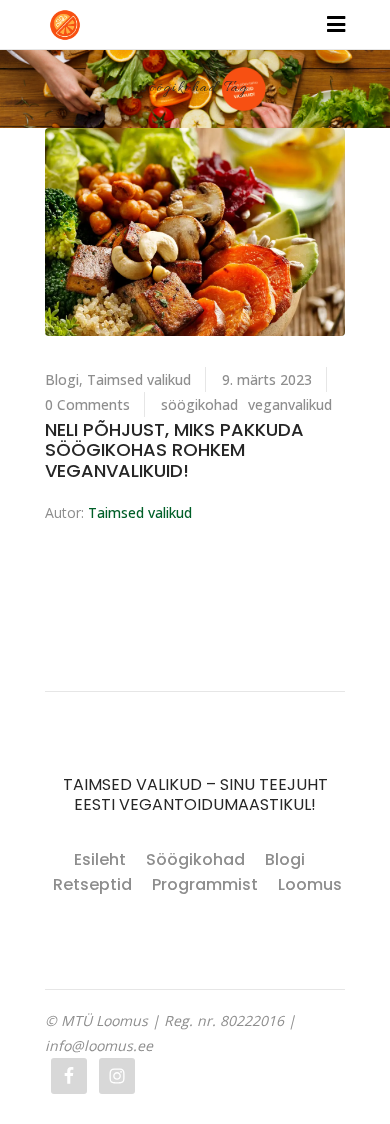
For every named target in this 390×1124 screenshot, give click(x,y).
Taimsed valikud (139, 379)
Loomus (310, 884)
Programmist (205, 884)
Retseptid (92, 884)
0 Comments (87, 404)
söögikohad (199, 404)
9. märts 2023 (267, 379)
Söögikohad (195, 859)
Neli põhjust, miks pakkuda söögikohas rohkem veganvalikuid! (174, 450)
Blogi (62, 379)
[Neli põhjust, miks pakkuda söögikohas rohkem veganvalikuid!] (195, 232)
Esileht (100, 859)
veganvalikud (290, 404)
